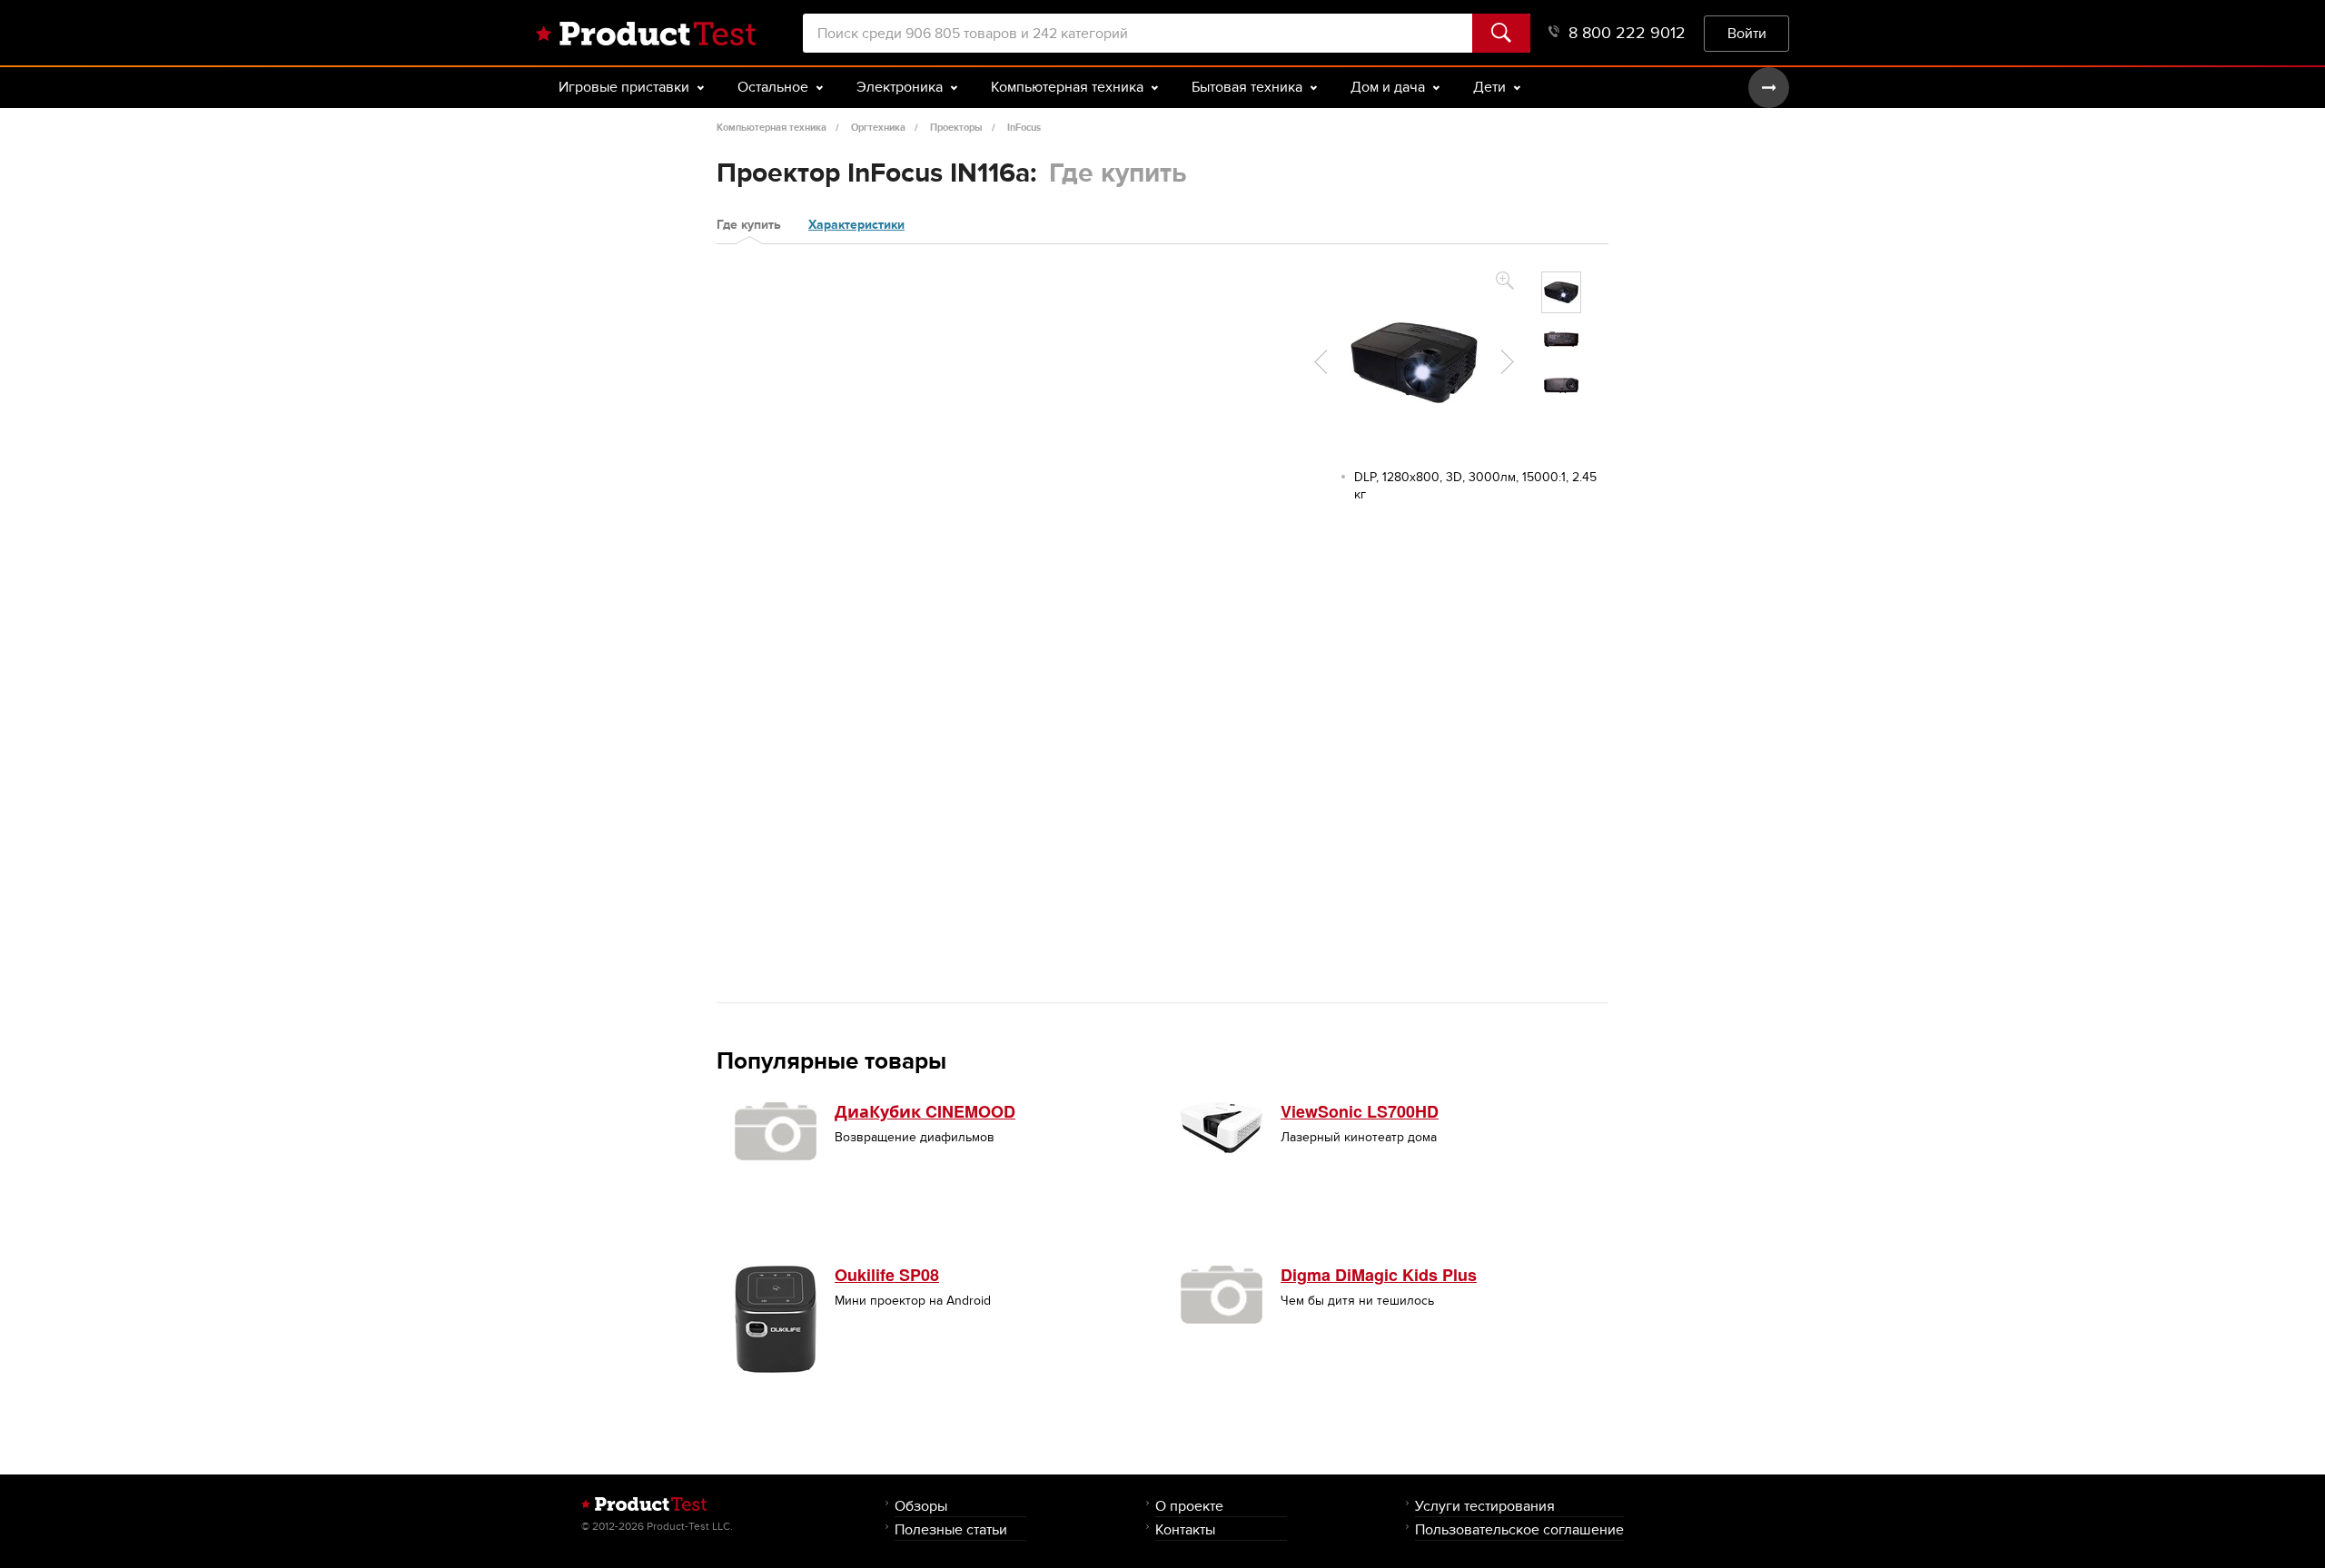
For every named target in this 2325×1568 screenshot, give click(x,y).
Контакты (1185, 1529)
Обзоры (921, 1506)
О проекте (1189, 1506)
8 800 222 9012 (1627, 33)
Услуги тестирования (1485, 1506)
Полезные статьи (951, 1529)
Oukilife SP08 (887, 1275)
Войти (1747, 33)
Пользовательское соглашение (1519, 1529)
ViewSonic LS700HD (1360, 1111)
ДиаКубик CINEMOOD (925, 1111)
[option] (1561, 292)
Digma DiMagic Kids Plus (1379, 1275)
